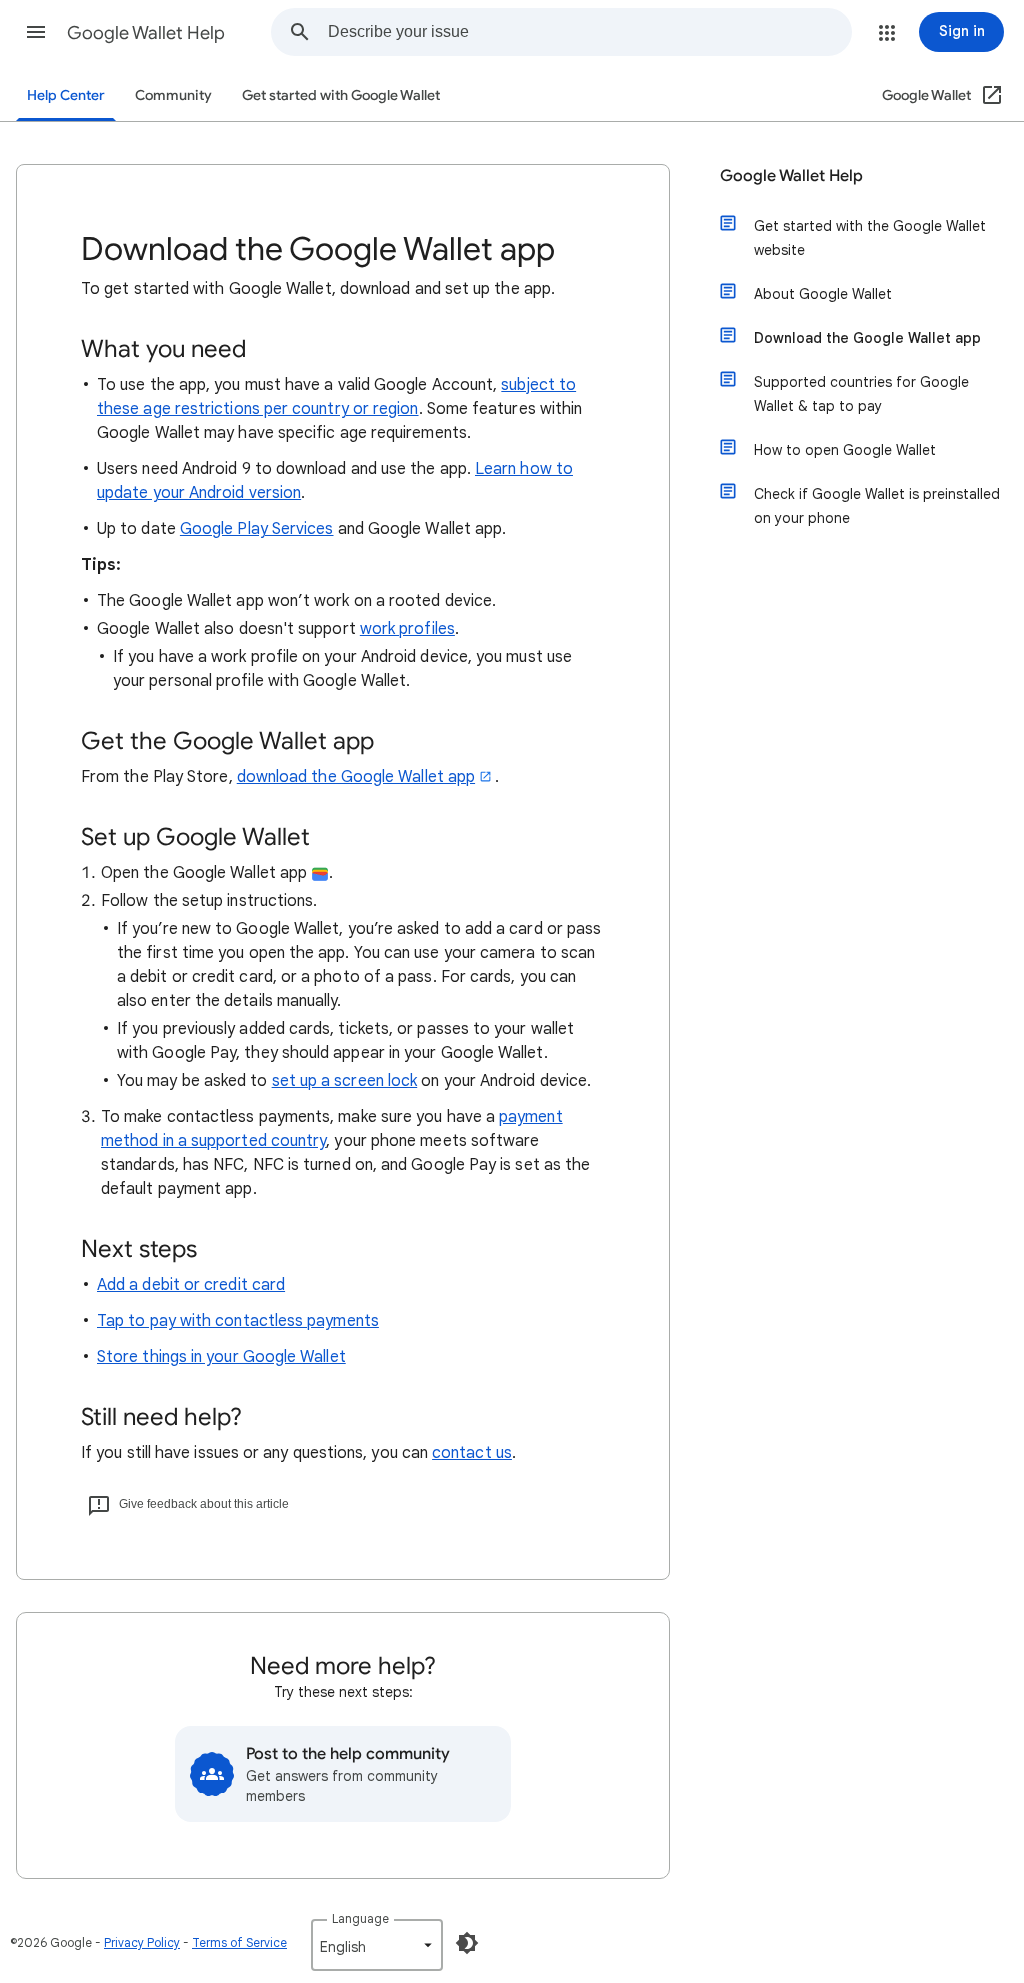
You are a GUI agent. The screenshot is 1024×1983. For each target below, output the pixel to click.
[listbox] (377, 1945)
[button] (36, 32)
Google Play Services (257, 529)
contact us (472, 1453)
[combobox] (589, 32)
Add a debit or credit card (191, 1285)
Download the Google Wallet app (867, 338)
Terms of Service (239, 1942)
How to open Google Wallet (845, 450)
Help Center (66, 95)
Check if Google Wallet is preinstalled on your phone (877, 506)
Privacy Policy (142, 1942)
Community (173, 95)
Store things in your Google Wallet (221, 1357)
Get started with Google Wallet (341, 95)
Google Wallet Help (146, 33)
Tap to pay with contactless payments (238, 1321)
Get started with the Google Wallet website (870, 238)
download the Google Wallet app (356, 777)
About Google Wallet (823, 294)
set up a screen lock (345, 1081)
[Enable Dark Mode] (467, 1943)
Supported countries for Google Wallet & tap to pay (861, 394)
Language (360, 1918)
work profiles (407, 629)
